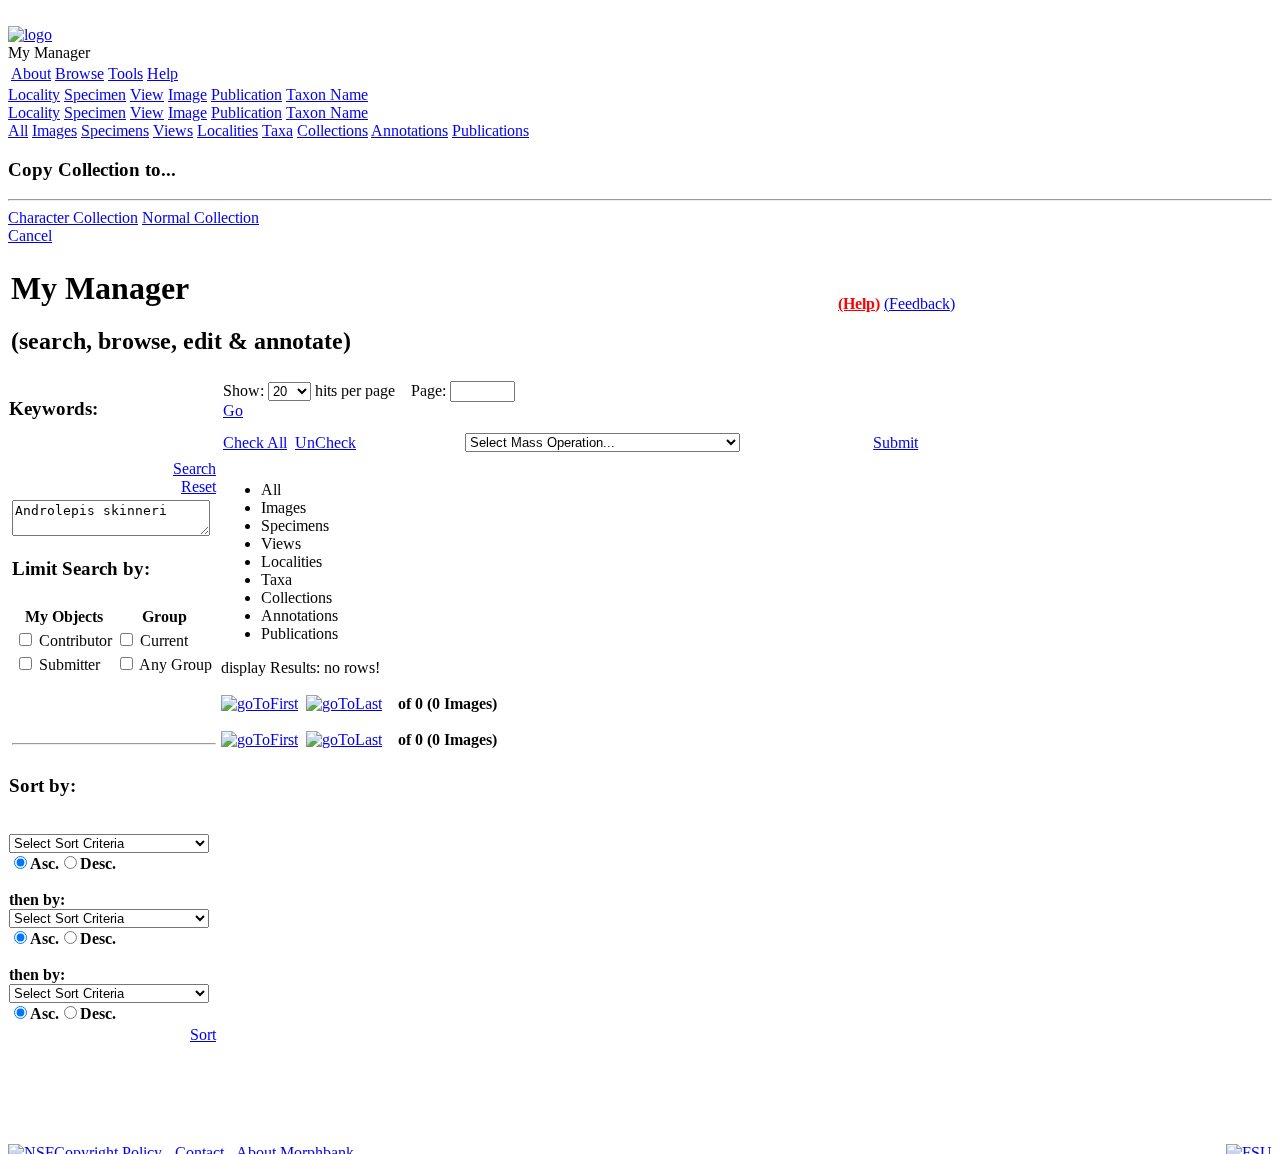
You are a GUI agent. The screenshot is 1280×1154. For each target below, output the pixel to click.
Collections (332, 130)
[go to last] (344, 703)
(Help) (859, 303)
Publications (490, 130)
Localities (227, 130)
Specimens (115, 130)
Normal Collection (200, 217)
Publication (246, 94)
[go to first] (259, 703)
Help (162, 73)
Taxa (277, 130)
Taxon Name (327, 94)
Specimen (95, 94)
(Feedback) (919, 303)
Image (187, 94)
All (18, 130)
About (31, 73)
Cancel (30, 235)
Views (173, 130)
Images (54, 130)
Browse (79, 73)
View (147, 94)
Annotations (409, 130)
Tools (125, 73)
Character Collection (73, 217)
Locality (34, 94)
